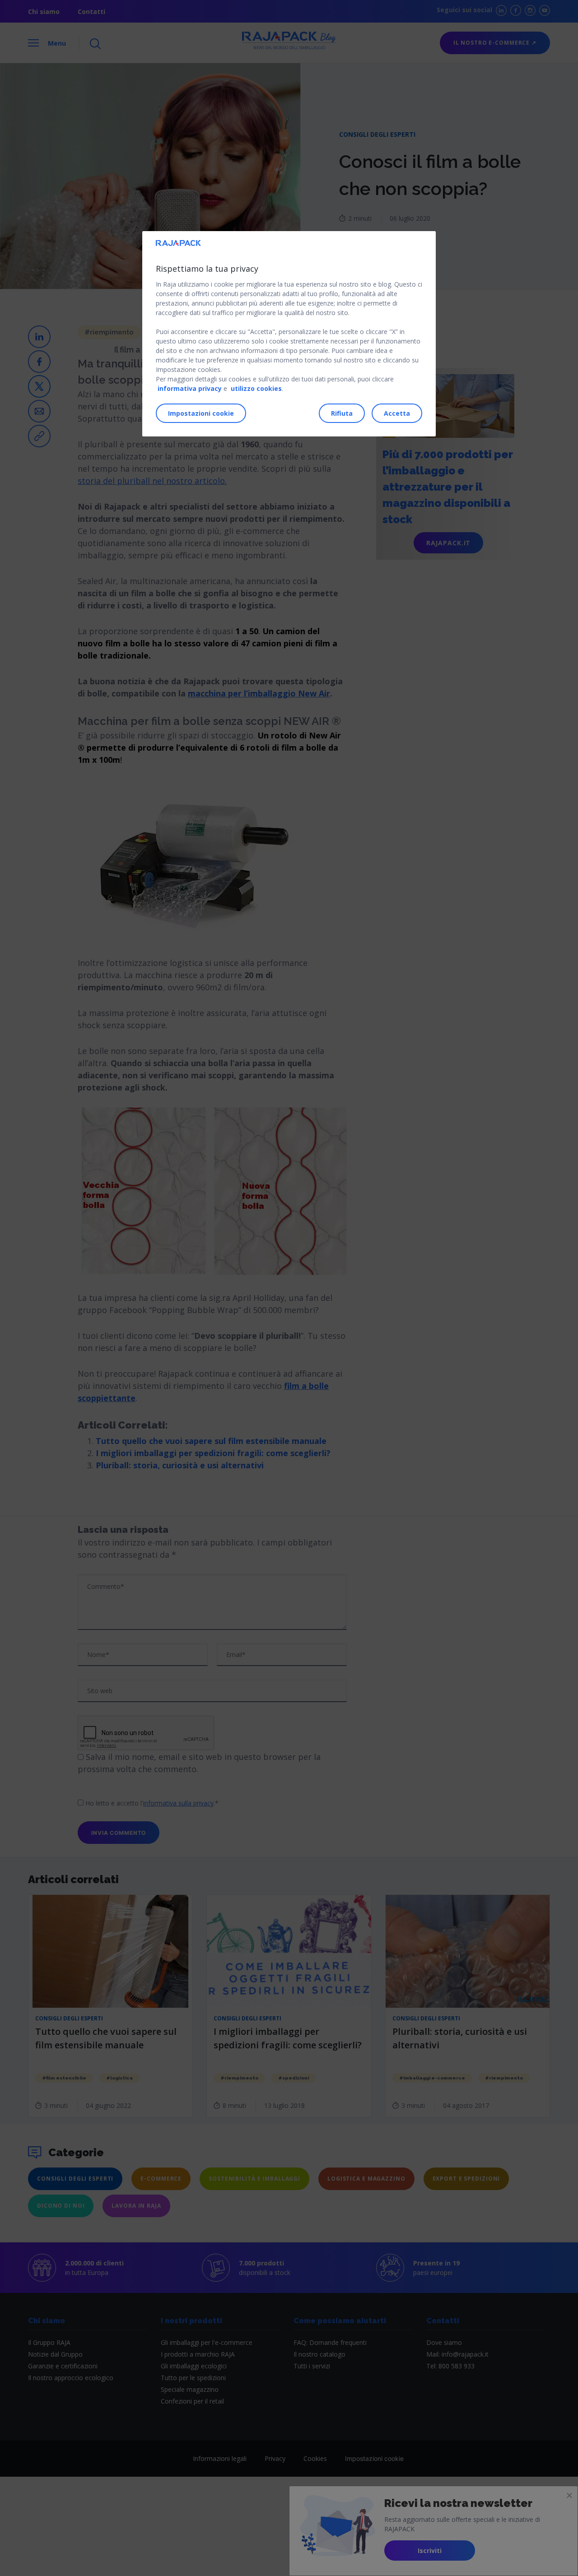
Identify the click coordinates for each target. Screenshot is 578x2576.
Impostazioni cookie (201, 413)
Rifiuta (342, 413)
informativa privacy (190, 388)
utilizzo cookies (256, 388)
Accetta (397, 413)
